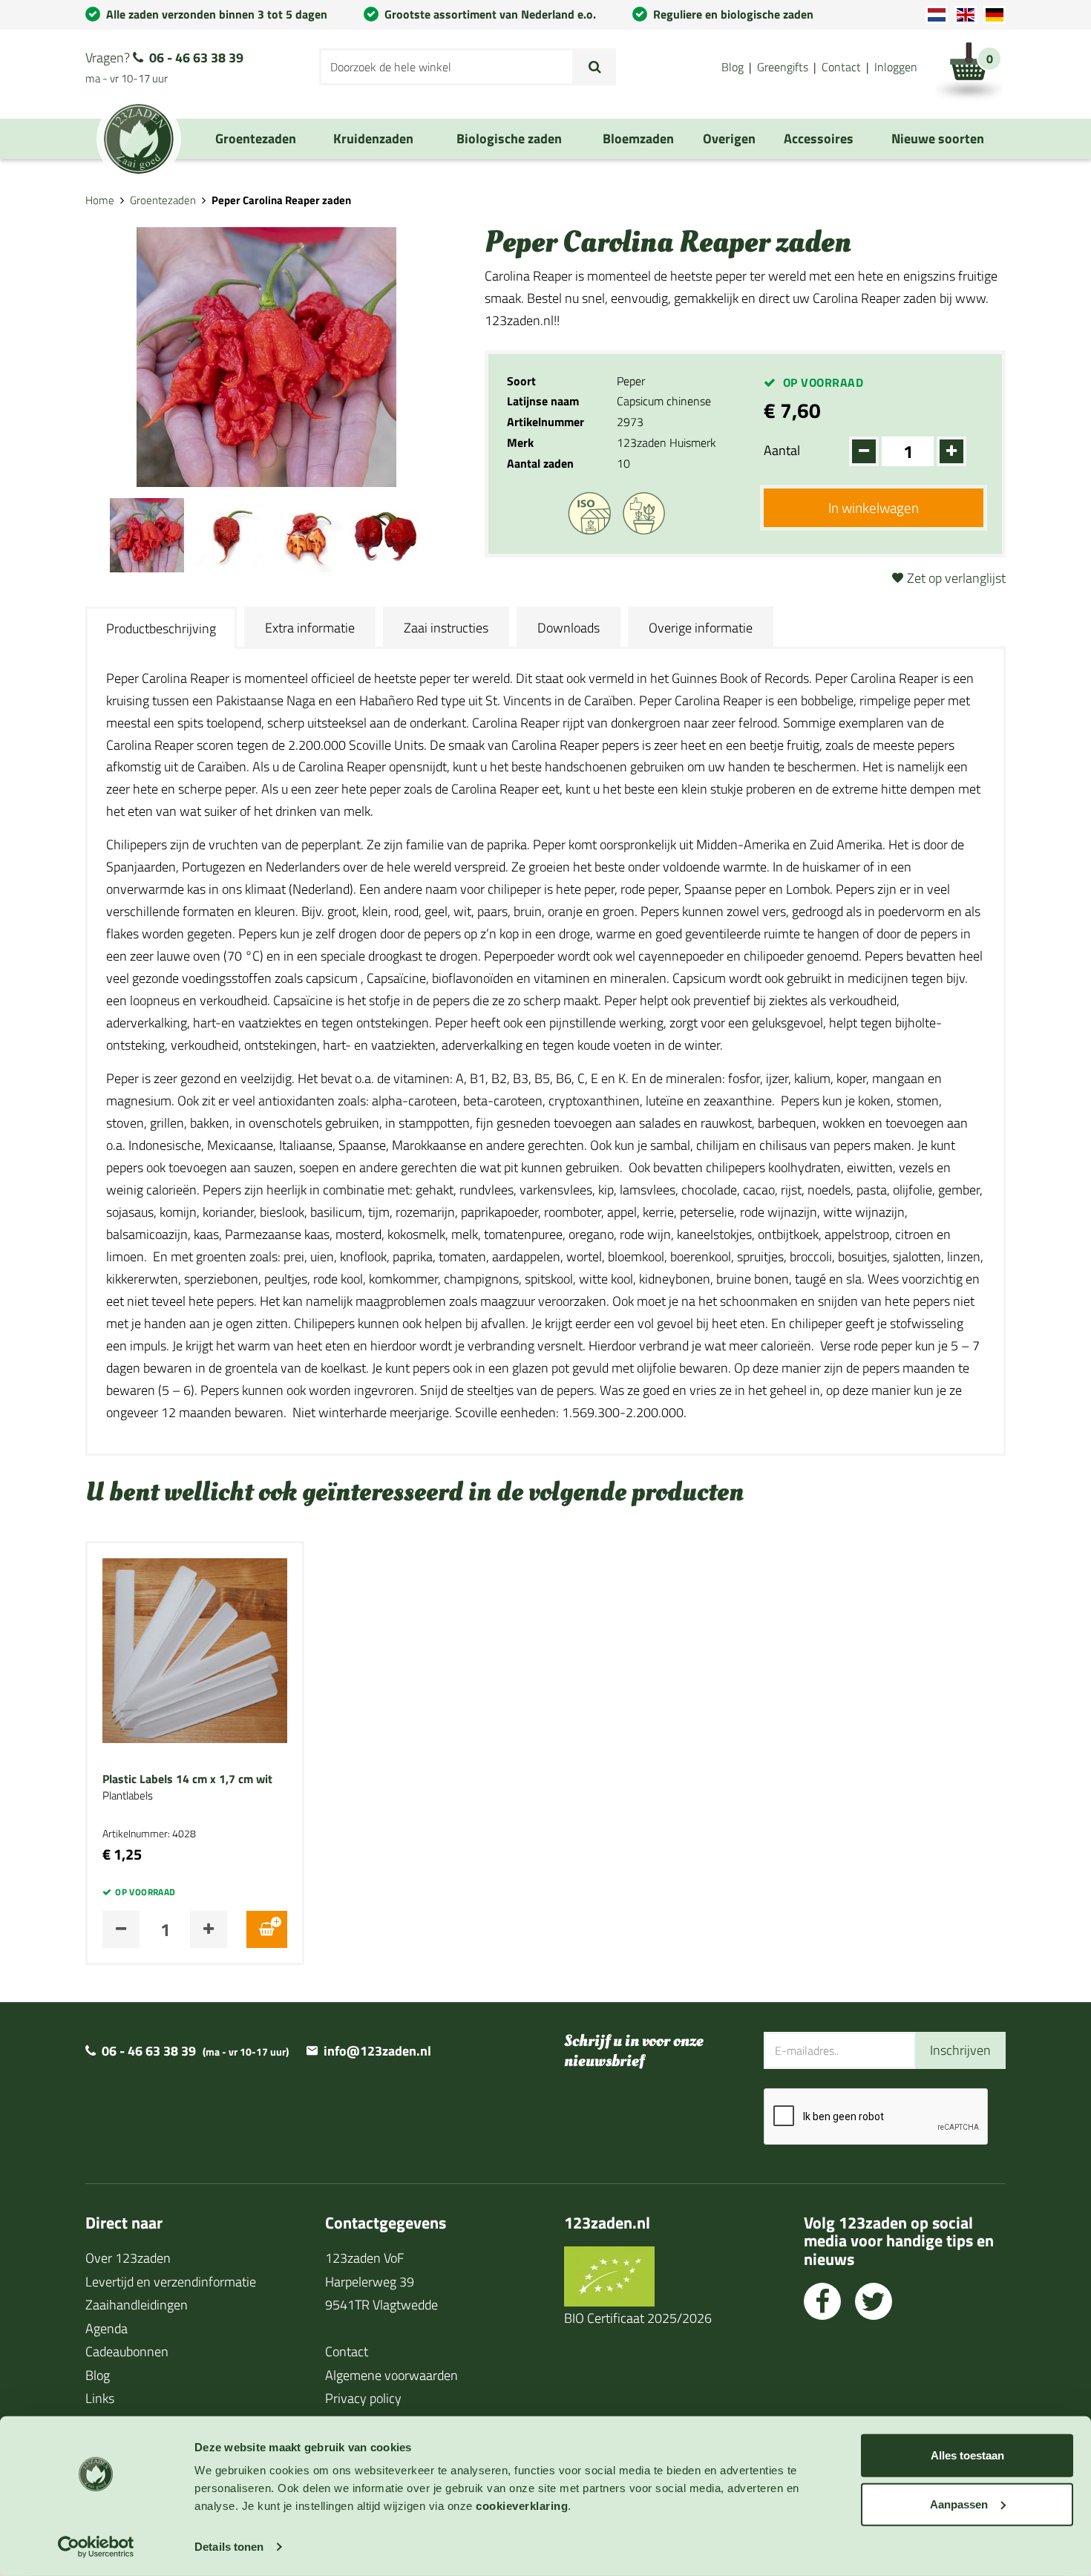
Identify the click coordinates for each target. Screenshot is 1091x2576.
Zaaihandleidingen (137, 2305)
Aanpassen (959, 2504)
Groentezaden (163, 200)
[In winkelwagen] (267, 1929)
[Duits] (995, 15)
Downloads (569, 628)
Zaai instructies (446, 628)
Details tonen (229, 2547)
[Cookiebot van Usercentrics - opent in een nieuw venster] (96, 2547)
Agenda (107, 2328)
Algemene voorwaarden (391, 2375)
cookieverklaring (522, 2506)
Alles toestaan (967, 2455)
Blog (733, 67)
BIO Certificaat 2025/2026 (638, 2318)
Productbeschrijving (161, 628)
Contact (841, 67)
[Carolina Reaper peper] (147, 533)
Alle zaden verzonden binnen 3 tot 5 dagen (217, 14)
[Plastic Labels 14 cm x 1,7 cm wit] (195, 1649)
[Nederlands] (937, 15)
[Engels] (966, 15)
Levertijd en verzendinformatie (171, 2282)
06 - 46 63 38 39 (196, 58)
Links (100, 2398)
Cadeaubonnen (127, 2351)
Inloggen (896, 67)
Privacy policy (363, 2398)
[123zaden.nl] (139, 139)
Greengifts (783, 67)
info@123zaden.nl (377, 2051)
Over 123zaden (128, 2258)
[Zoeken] (595, 67)
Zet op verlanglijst (956, 578)
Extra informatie (310, 628)
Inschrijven (960, 2050)
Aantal (782, 450)
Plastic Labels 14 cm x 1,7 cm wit (187, 1779)
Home (100, 200)
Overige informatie (701, 628)
